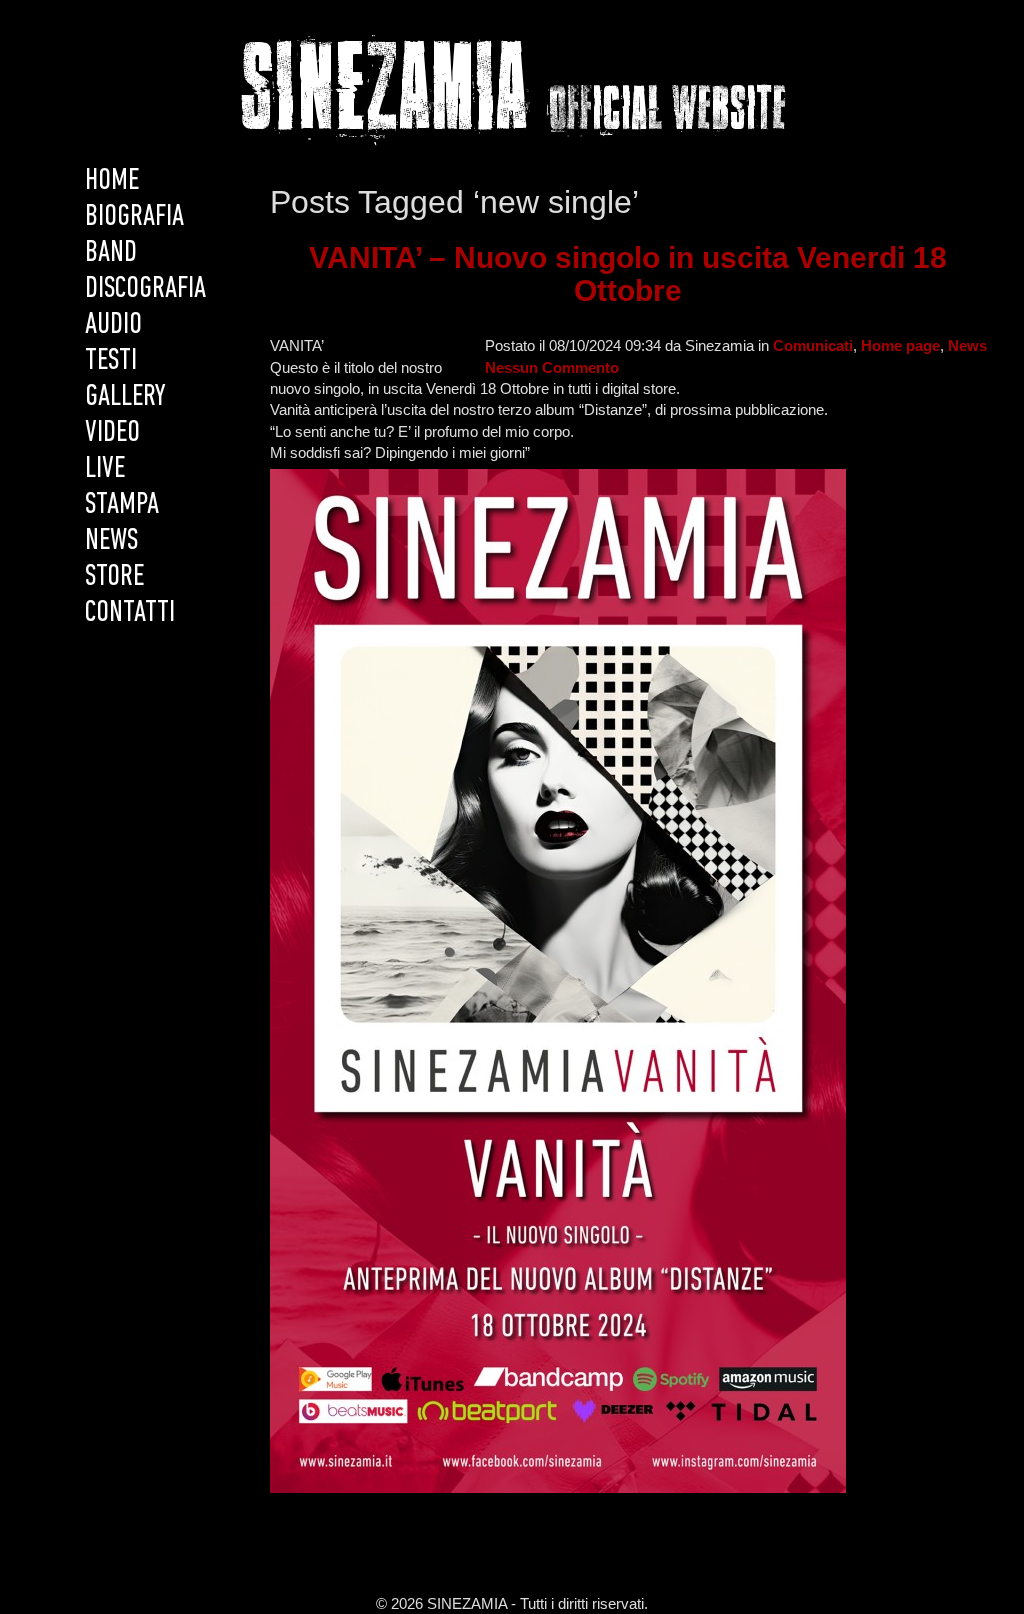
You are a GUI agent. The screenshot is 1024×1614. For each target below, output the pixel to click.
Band (111, 253)
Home (112, 181)
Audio (113, 325)
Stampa (122, 505)
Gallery (125, 397)
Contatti (130, 613)
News (111, 541)
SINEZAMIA (512, 87)
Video (112, 433)
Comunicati (813, 345)
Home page (900, 345)
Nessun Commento (552, 367)
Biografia (134, 217)
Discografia (145, 289)
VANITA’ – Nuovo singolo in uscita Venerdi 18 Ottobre (628, 274)
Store (114, 577)
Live (105, 469)
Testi (111, 361)
